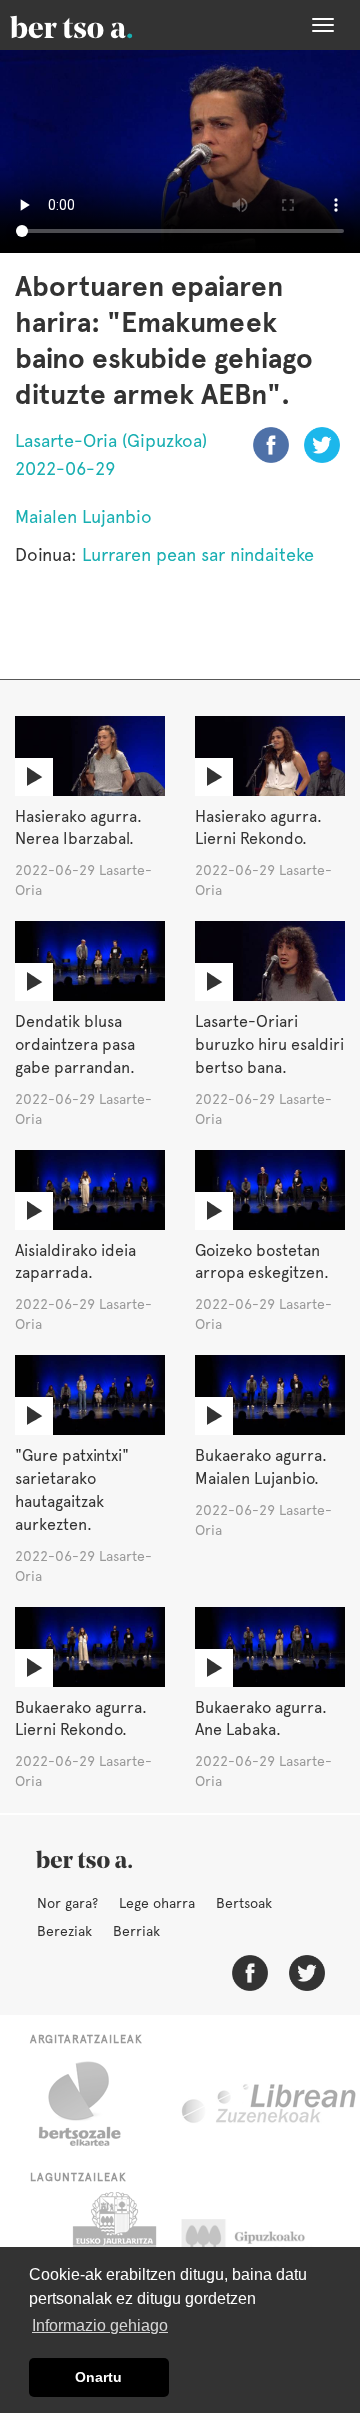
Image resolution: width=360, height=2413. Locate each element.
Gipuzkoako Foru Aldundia (262, 2242)
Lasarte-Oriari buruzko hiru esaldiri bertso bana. (269, 1044)
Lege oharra (157, 1903)
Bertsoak (244, 1903)
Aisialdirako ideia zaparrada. (75, 1262)
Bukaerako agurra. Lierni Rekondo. (81, 1719)
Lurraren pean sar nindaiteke (198, 554)
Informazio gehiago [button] (100, 2325)
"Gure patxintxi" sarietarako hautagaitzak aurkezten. (72, 1490)
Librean (270, 2104)
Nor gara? (67, 1903)
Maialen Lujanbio (83, 516)
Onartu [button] (98, 2377)
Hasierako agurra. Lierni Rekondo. (258, 828)
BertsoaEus (100, 25)
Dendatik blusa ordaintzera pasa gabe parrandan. (75, 1044)
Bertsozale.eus (92, 2104)
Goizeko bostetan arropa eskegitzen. (262, 1262)
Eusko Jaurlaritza (112, 2242)
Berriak (136, 1931)
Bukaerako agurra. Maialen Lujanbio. (261, 1467)
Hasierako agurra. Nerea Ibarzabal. (78, 828)
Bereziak (64, 1931)
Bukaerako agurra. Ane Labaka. (261, 1719)
